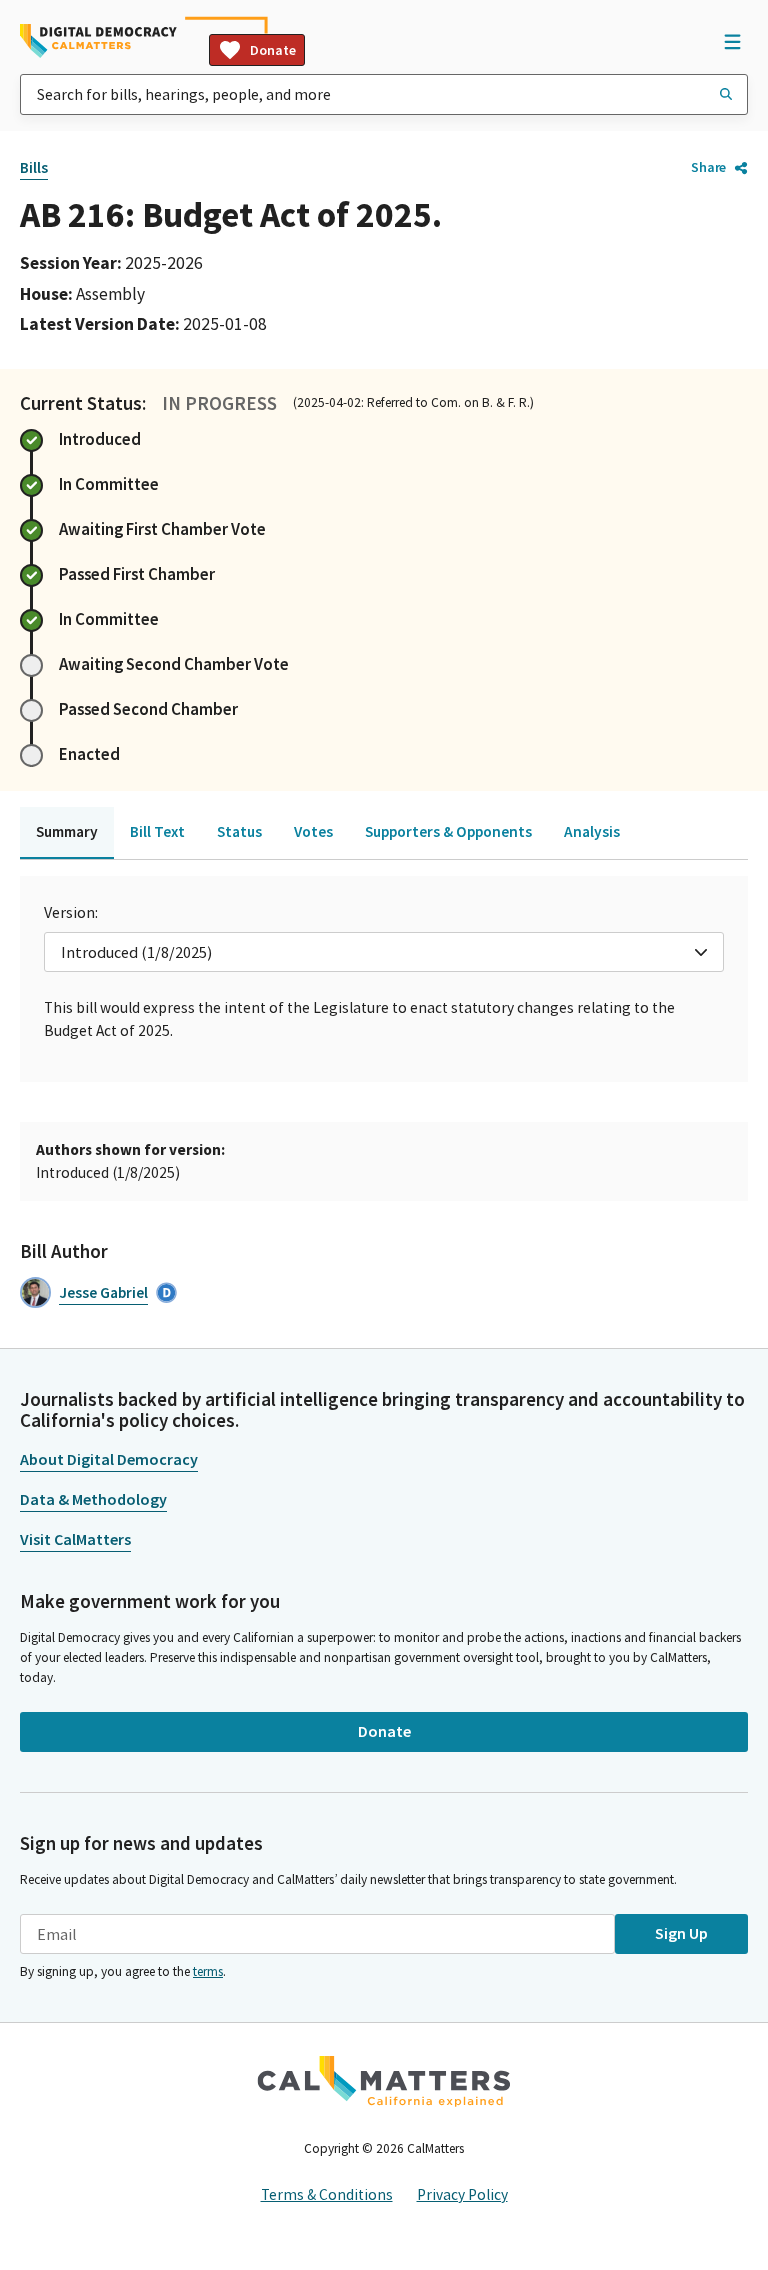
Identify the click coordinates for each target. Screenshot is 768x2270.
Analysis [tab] (592, 831)
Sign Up (681, 1933)
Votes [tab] (313, 831)
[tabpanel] (384, 979)
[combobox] (384, 94)
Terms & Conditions (327, 2194)
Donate (273, 50)
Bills (34, 167)
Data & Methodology (93, 1499)
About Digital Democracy (109, 1459)
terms (208, 1971)
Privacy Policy (462, 2194)
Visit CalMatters (75, 1539)
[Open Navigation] (732, 41)
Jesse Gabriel (103, 1292)
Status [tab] (239, 831)
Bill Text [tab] (157, 831)
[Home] (98, 41)
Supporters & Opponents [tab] (448, 831)
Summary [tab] (67, 831)
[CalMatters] (384, 2081)
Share (708, 167)
